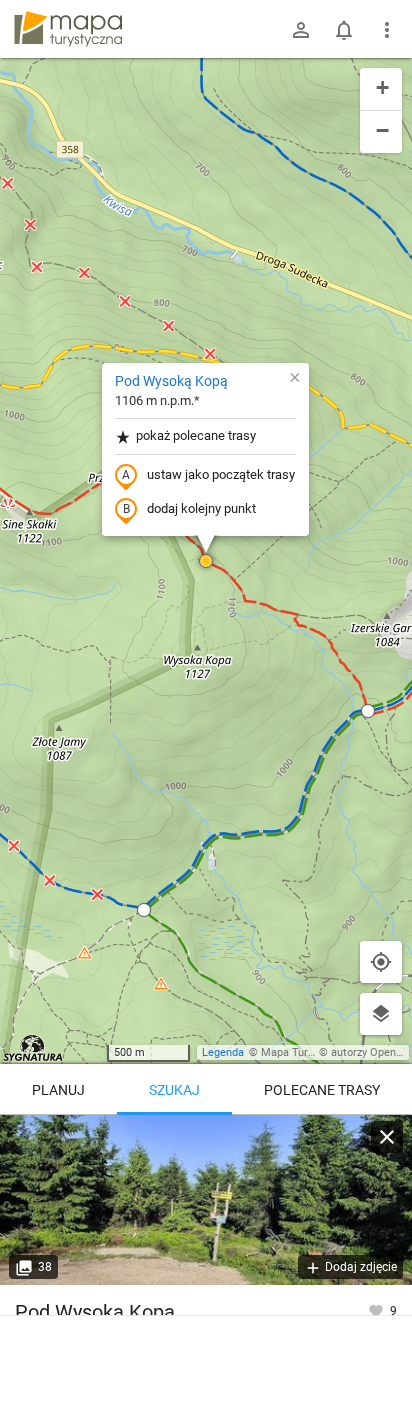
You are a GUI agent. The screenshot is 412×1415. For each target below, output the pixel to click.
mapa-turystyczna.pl (68, 29)
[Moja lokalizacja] (381, 962)
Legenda (223, 1052)
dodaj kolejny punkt (201, 508)
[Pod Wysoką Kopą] (206, 1200)
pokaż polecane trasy (196, 435)
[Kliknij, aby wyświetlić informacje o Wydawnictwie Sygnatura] (33, 1048)
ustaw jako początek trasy (221, 474)
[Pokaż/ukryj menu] (387, 30)
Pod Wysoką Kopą (171, 381)
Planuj (58, 1090)
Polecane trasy (322, 1090)
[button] (206, 561)
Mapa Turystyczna (306, 1052)
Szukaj (174, 1090)
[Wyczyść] (387, 1137)
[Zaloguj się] (301, 30)
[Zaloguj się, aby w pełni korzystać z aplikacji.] (377, 1310)
